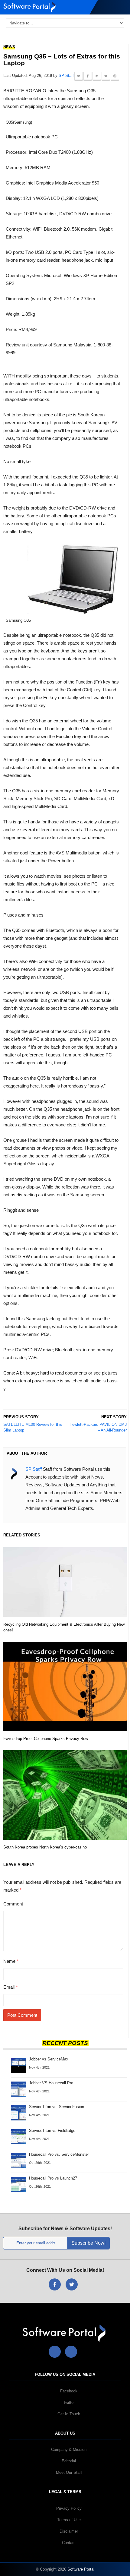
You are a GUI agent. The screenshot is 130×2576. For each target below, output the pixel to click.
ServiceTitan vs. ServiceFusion (57, 2107)
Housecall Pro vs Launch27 (53, 2178)
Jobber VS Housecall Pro (51, 2083)
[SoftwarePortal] (65, 2333)
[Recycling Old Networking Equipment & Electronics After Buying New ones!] (65, 1582)
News (9, 47)
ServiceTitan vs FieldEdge (52, 2131)
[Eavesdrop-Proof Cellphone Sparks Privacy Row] (65, 1686)
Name (9, 1961)
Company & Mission (69, 2450)
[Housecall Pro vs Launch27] (18, 2184)
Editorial (69, 2461)
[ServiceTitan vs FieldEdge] (18, 2136)
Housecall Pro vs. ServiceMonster (59, 2154)
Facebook (69, 2391)
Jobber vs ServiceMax (49, 2059)
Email (9, 1987)
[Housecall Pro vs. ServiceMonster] (18, 2160)
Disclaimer (69, 2531)
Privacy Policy (69, 2508)
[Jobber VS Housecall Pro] (18, 2089)
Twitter (69, 2402)
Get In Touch (69, 2414)
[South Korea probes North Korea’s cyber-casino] (65, 1795)
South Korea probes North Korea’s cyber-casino (45, 1847)
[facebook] (55, 2284)
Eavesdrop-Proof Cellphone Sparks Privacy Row (46, 1739)
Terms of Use (69, 2520)
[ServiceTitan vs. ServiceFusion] (18, 2112)
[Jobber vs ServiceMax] (18, 2061)
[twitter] (72, 2284)
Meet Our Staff (69, 2472)
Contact (69, 2543)
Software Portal (81, 2569)
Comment (13, 1904)
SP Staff (66, 76)
